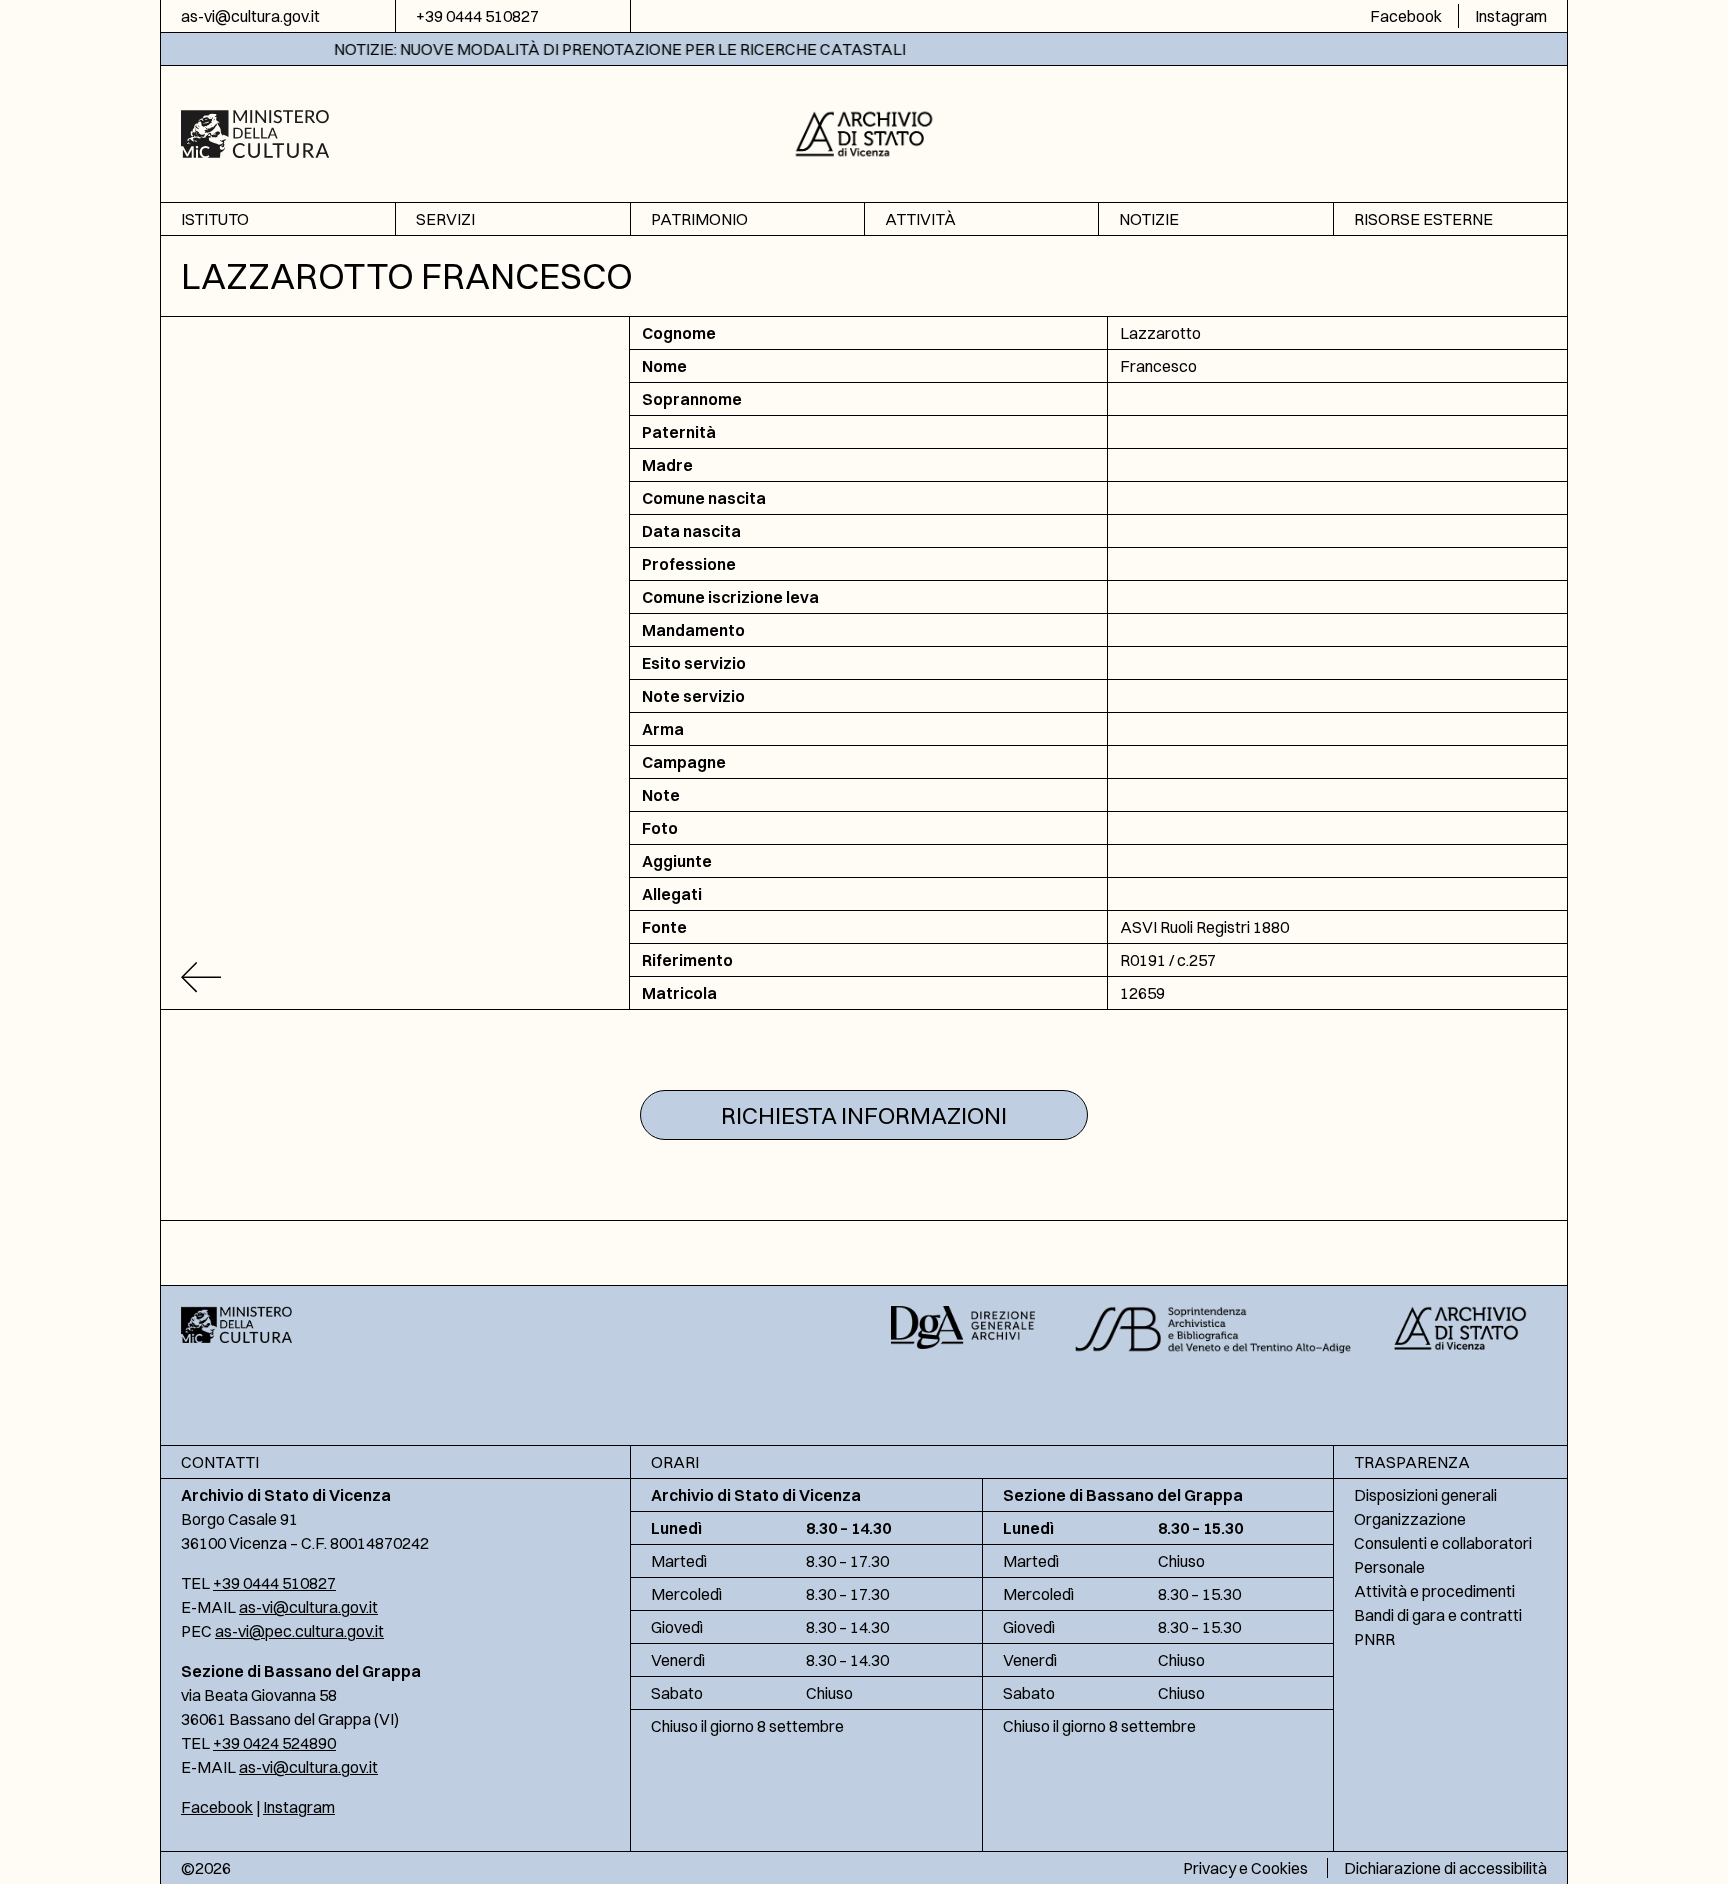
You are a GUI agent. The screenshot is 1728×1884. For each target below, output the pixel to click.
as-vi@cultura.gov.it (250, 16)
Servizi (445, 219)
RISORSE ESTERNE (1423, 219)
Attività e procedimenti (1434, 1591)
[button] (864, 131)
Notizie (1149, 219)
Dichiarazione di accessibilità (1445, 1868)
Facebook (1406, 16)
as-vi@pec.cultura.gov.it (299, 1631)
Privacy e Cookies (1245, 1868)
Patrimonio (699, 219)
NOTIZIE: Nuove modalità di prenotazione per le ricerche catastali (558, 49)
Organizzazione (1410, 1519)
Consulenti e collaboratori (1443, 1543)
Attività (920, 219)
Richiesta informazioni (864, 1115)
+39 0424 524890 (274, 1743)
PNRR (1374, 1639)
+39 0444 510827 (477, 16)
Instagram (1511, 16)
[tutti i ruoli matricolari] (395, 977)
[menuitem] (278, 219)
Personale (1389, 1567)
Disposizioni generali (1425, 1495)
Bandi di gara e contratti (1438, 1615)
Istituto (215, 219)
